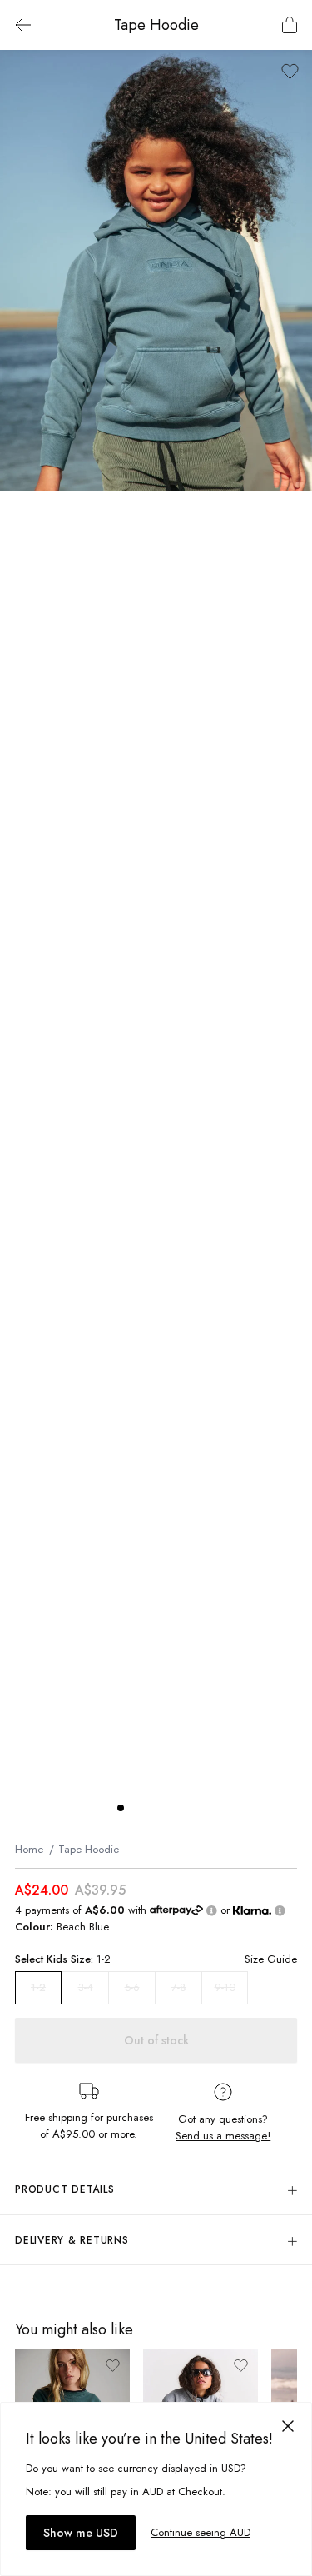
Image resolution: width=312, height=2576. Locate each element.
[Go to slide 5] (187, 1808)
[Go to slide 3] (154, 1808)
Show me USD (81, 2533)
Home (29, 1849)
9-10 (225, 1987)
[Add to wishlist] (290, 71)
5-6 (132, 1987)
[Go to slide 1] (121, 1808)
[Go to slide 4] (171, 1808)
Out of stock (156, 2040)
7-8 (179, 1987)
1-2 (38, 1988)
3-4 (86, 1987)
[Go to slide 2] (137, 1808)
